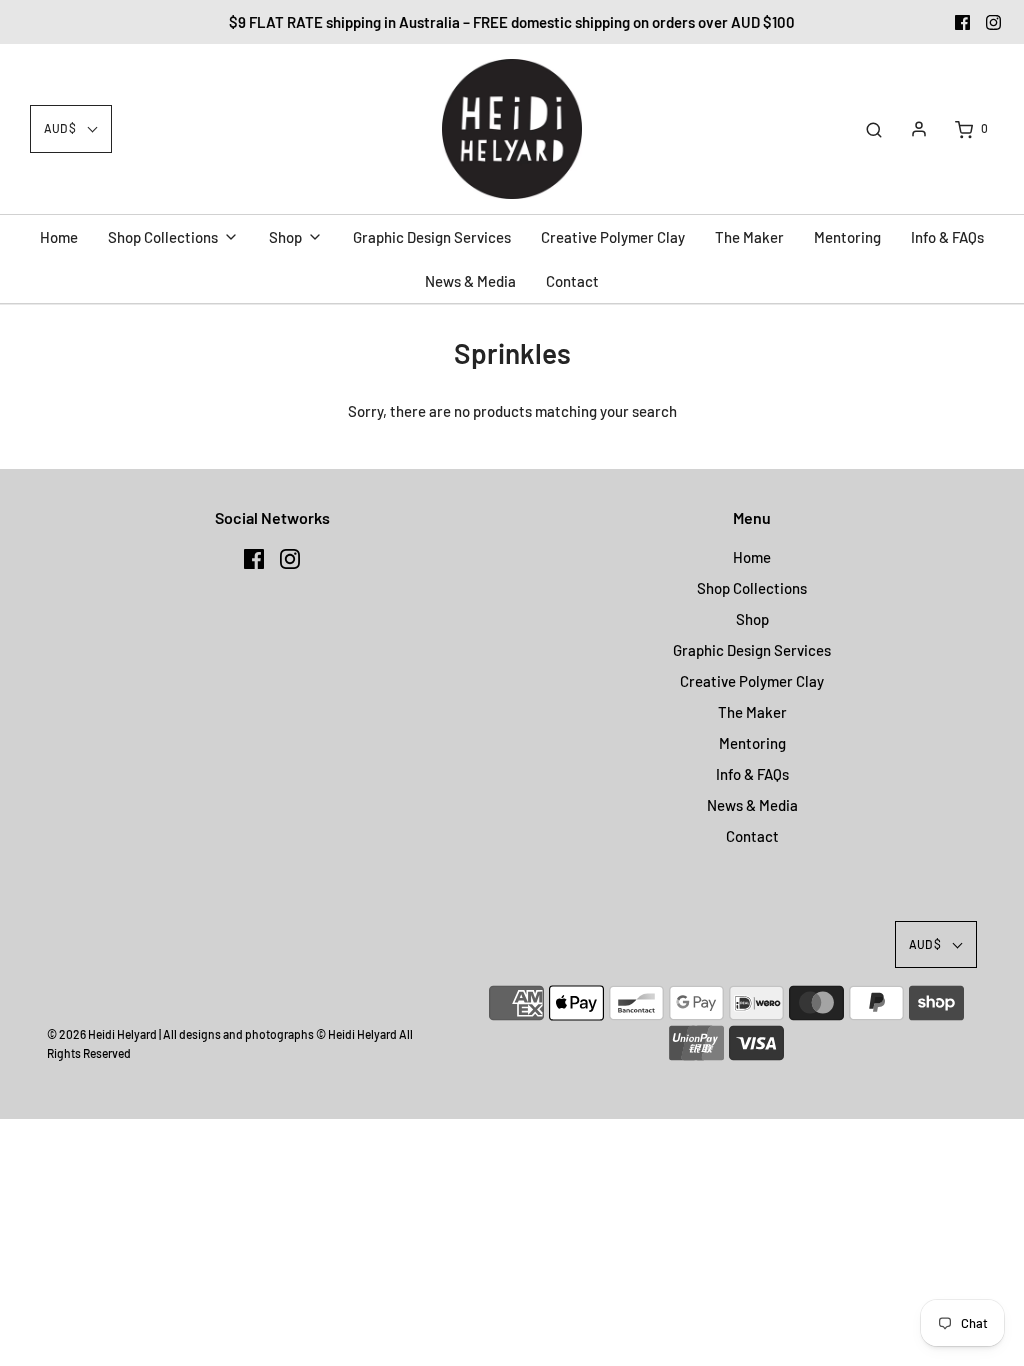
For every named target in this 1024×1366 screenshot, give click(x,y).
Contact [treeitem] (572, 281)
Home (752, 557)
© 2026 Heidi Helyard (102, 1034)
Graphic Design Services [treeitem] (432, 237)
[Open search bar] (874, 129)
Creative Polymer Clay (752, 681)
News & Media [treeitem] (470, 281)
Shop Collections (752, 588)
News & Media (752, 805)
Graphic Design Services (752, 650)
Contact (752, 836)
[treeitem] (173, 237)
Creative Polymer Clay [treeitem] (613, 237)
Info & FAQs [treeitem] (947, 237)
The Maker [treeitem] (749, 237)
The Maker (752, 712)
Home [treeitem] (59, 237)
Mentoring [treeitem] (847, 237)
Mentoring (752, 743)
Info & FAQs (752, 774)
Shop (752, 619)
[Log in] (919, 129)
